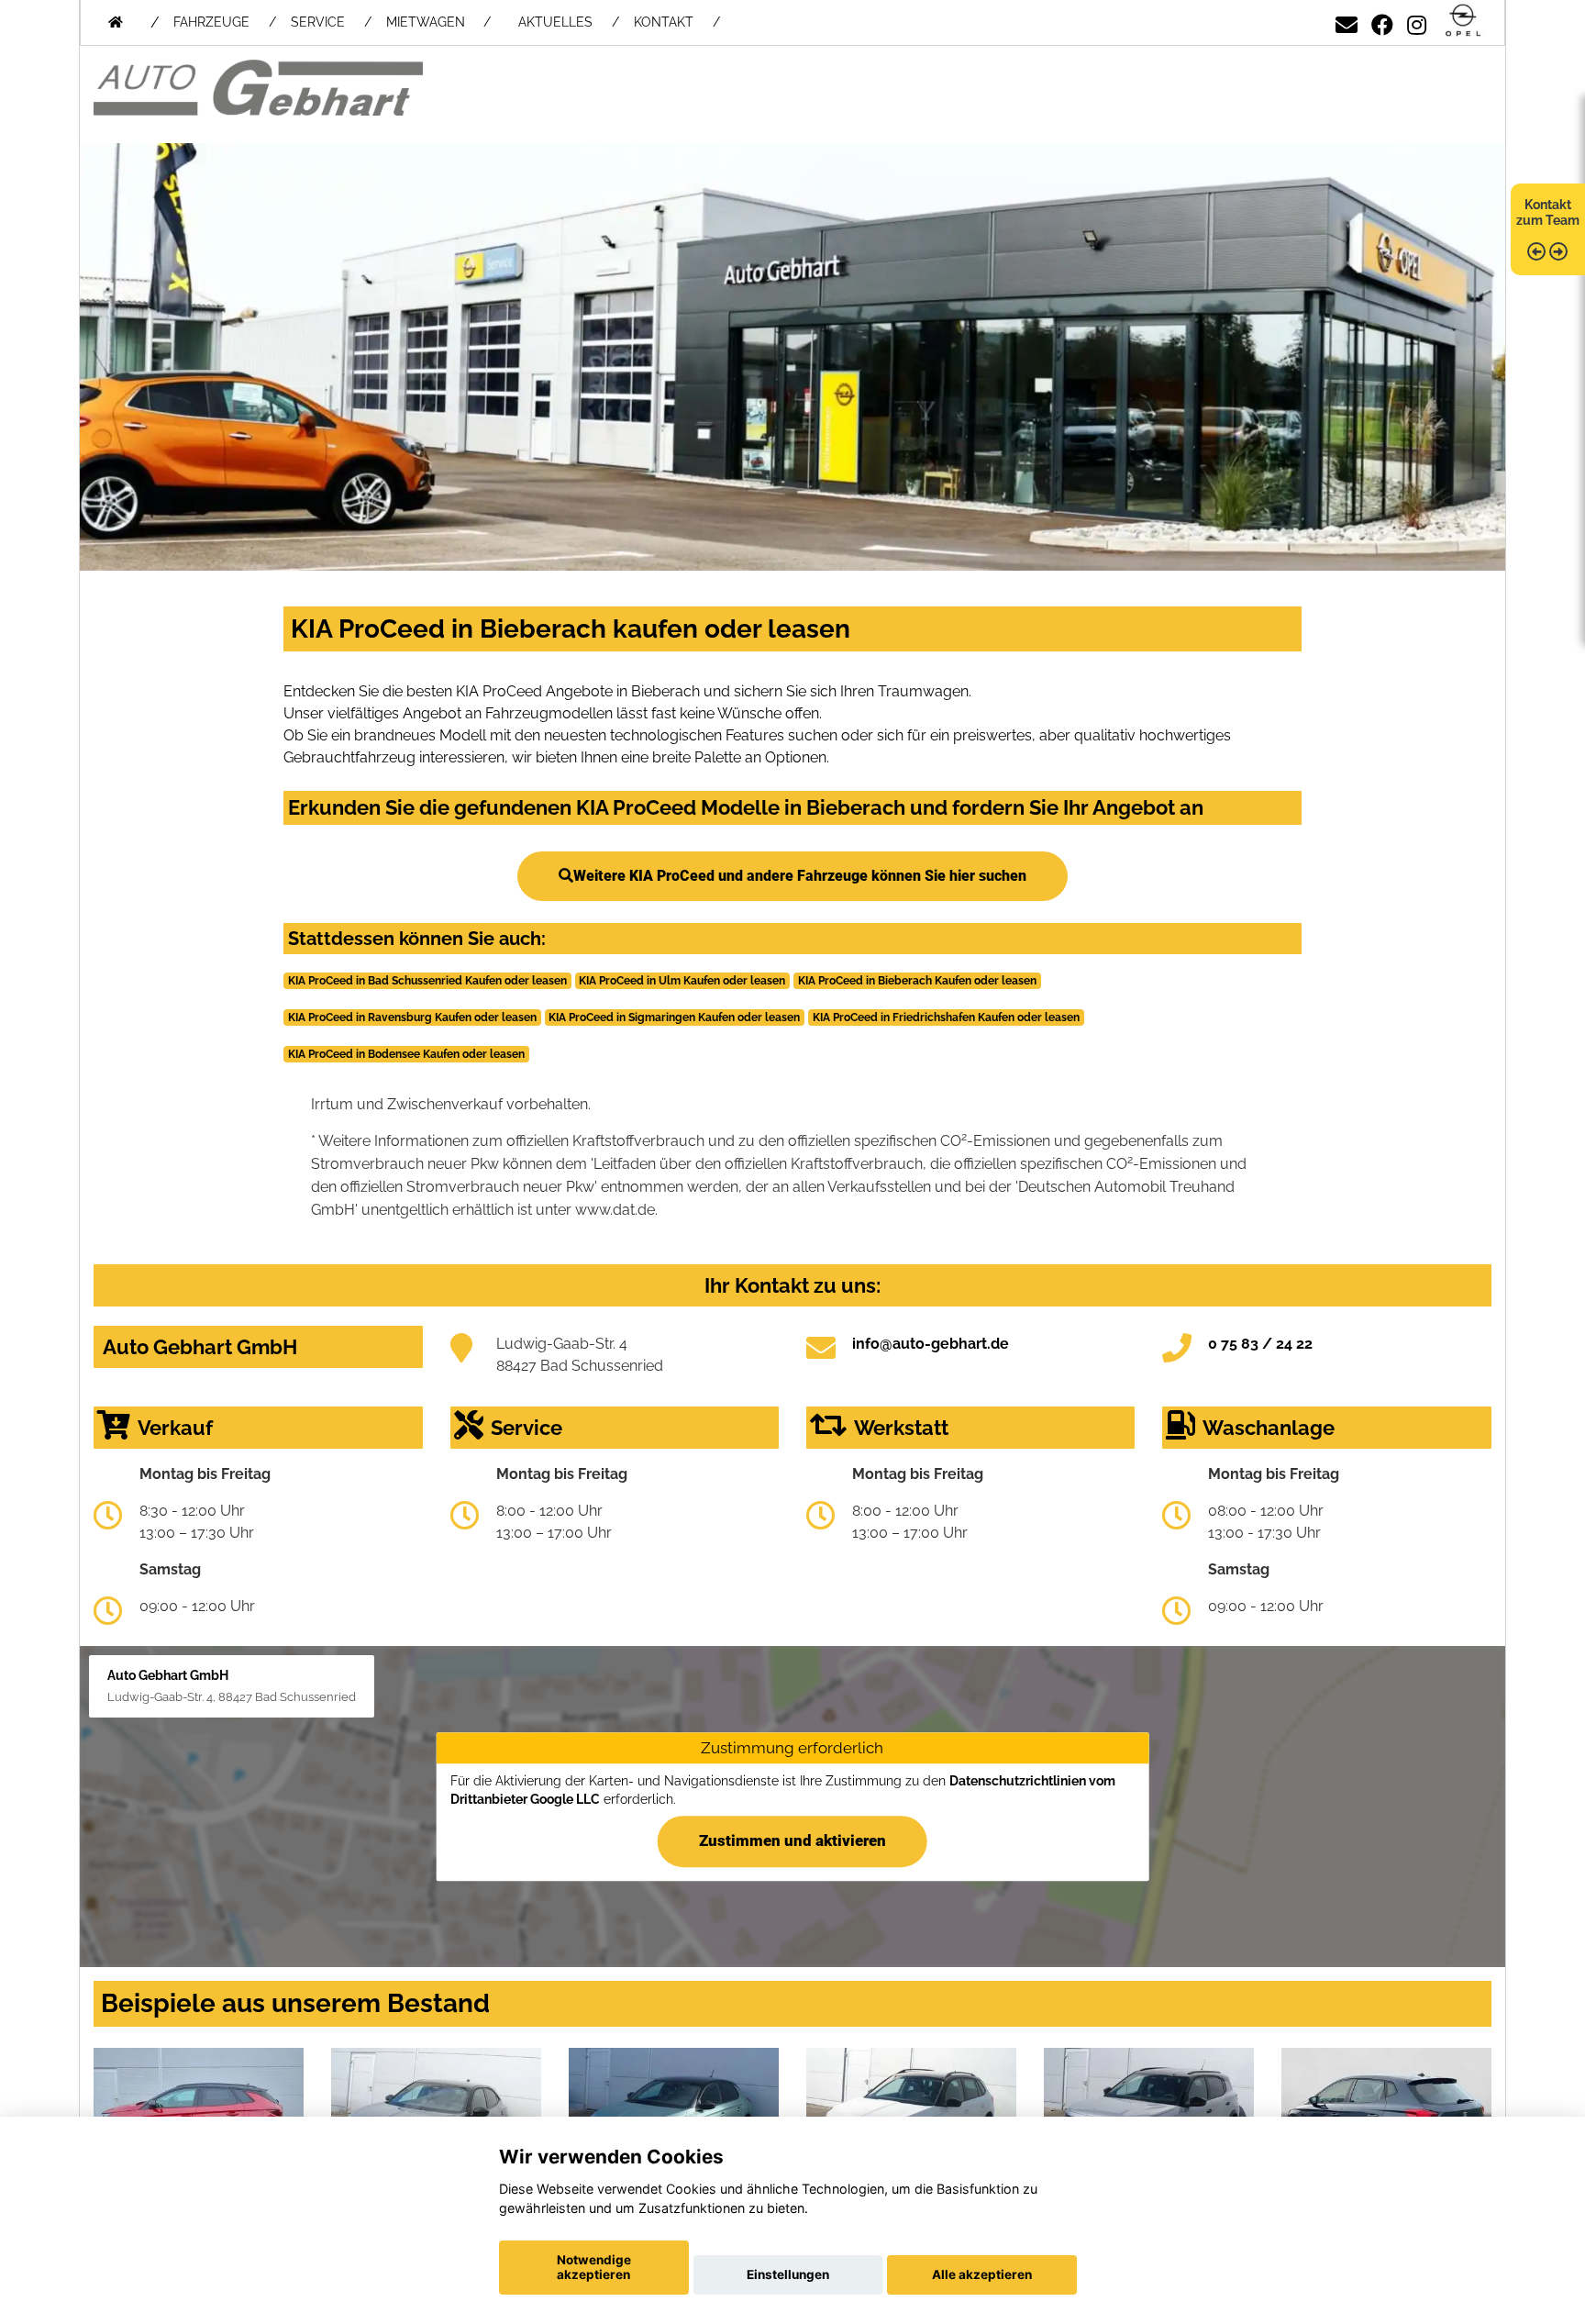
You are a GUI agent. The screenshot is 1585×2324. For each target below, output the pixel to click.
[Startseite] (1463, 22)
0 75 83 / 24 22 (1260, 1344)
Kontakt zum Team (1548, 212)
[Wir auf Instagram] (1417, 22)
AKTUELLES (555, 22)
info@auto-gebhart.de (931, 1344)
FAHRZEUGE (211, 22)
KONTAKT (664, 22)
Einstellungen (788, 2274)
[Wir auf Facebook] (1382, 22)
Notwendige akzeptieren (594, 2267)
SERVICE (318, 22)
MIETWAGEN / (438, 22)
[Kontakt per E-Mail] (1347, 22)
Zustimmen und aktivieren (792, 1840)
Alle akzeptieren (982, 2274)
